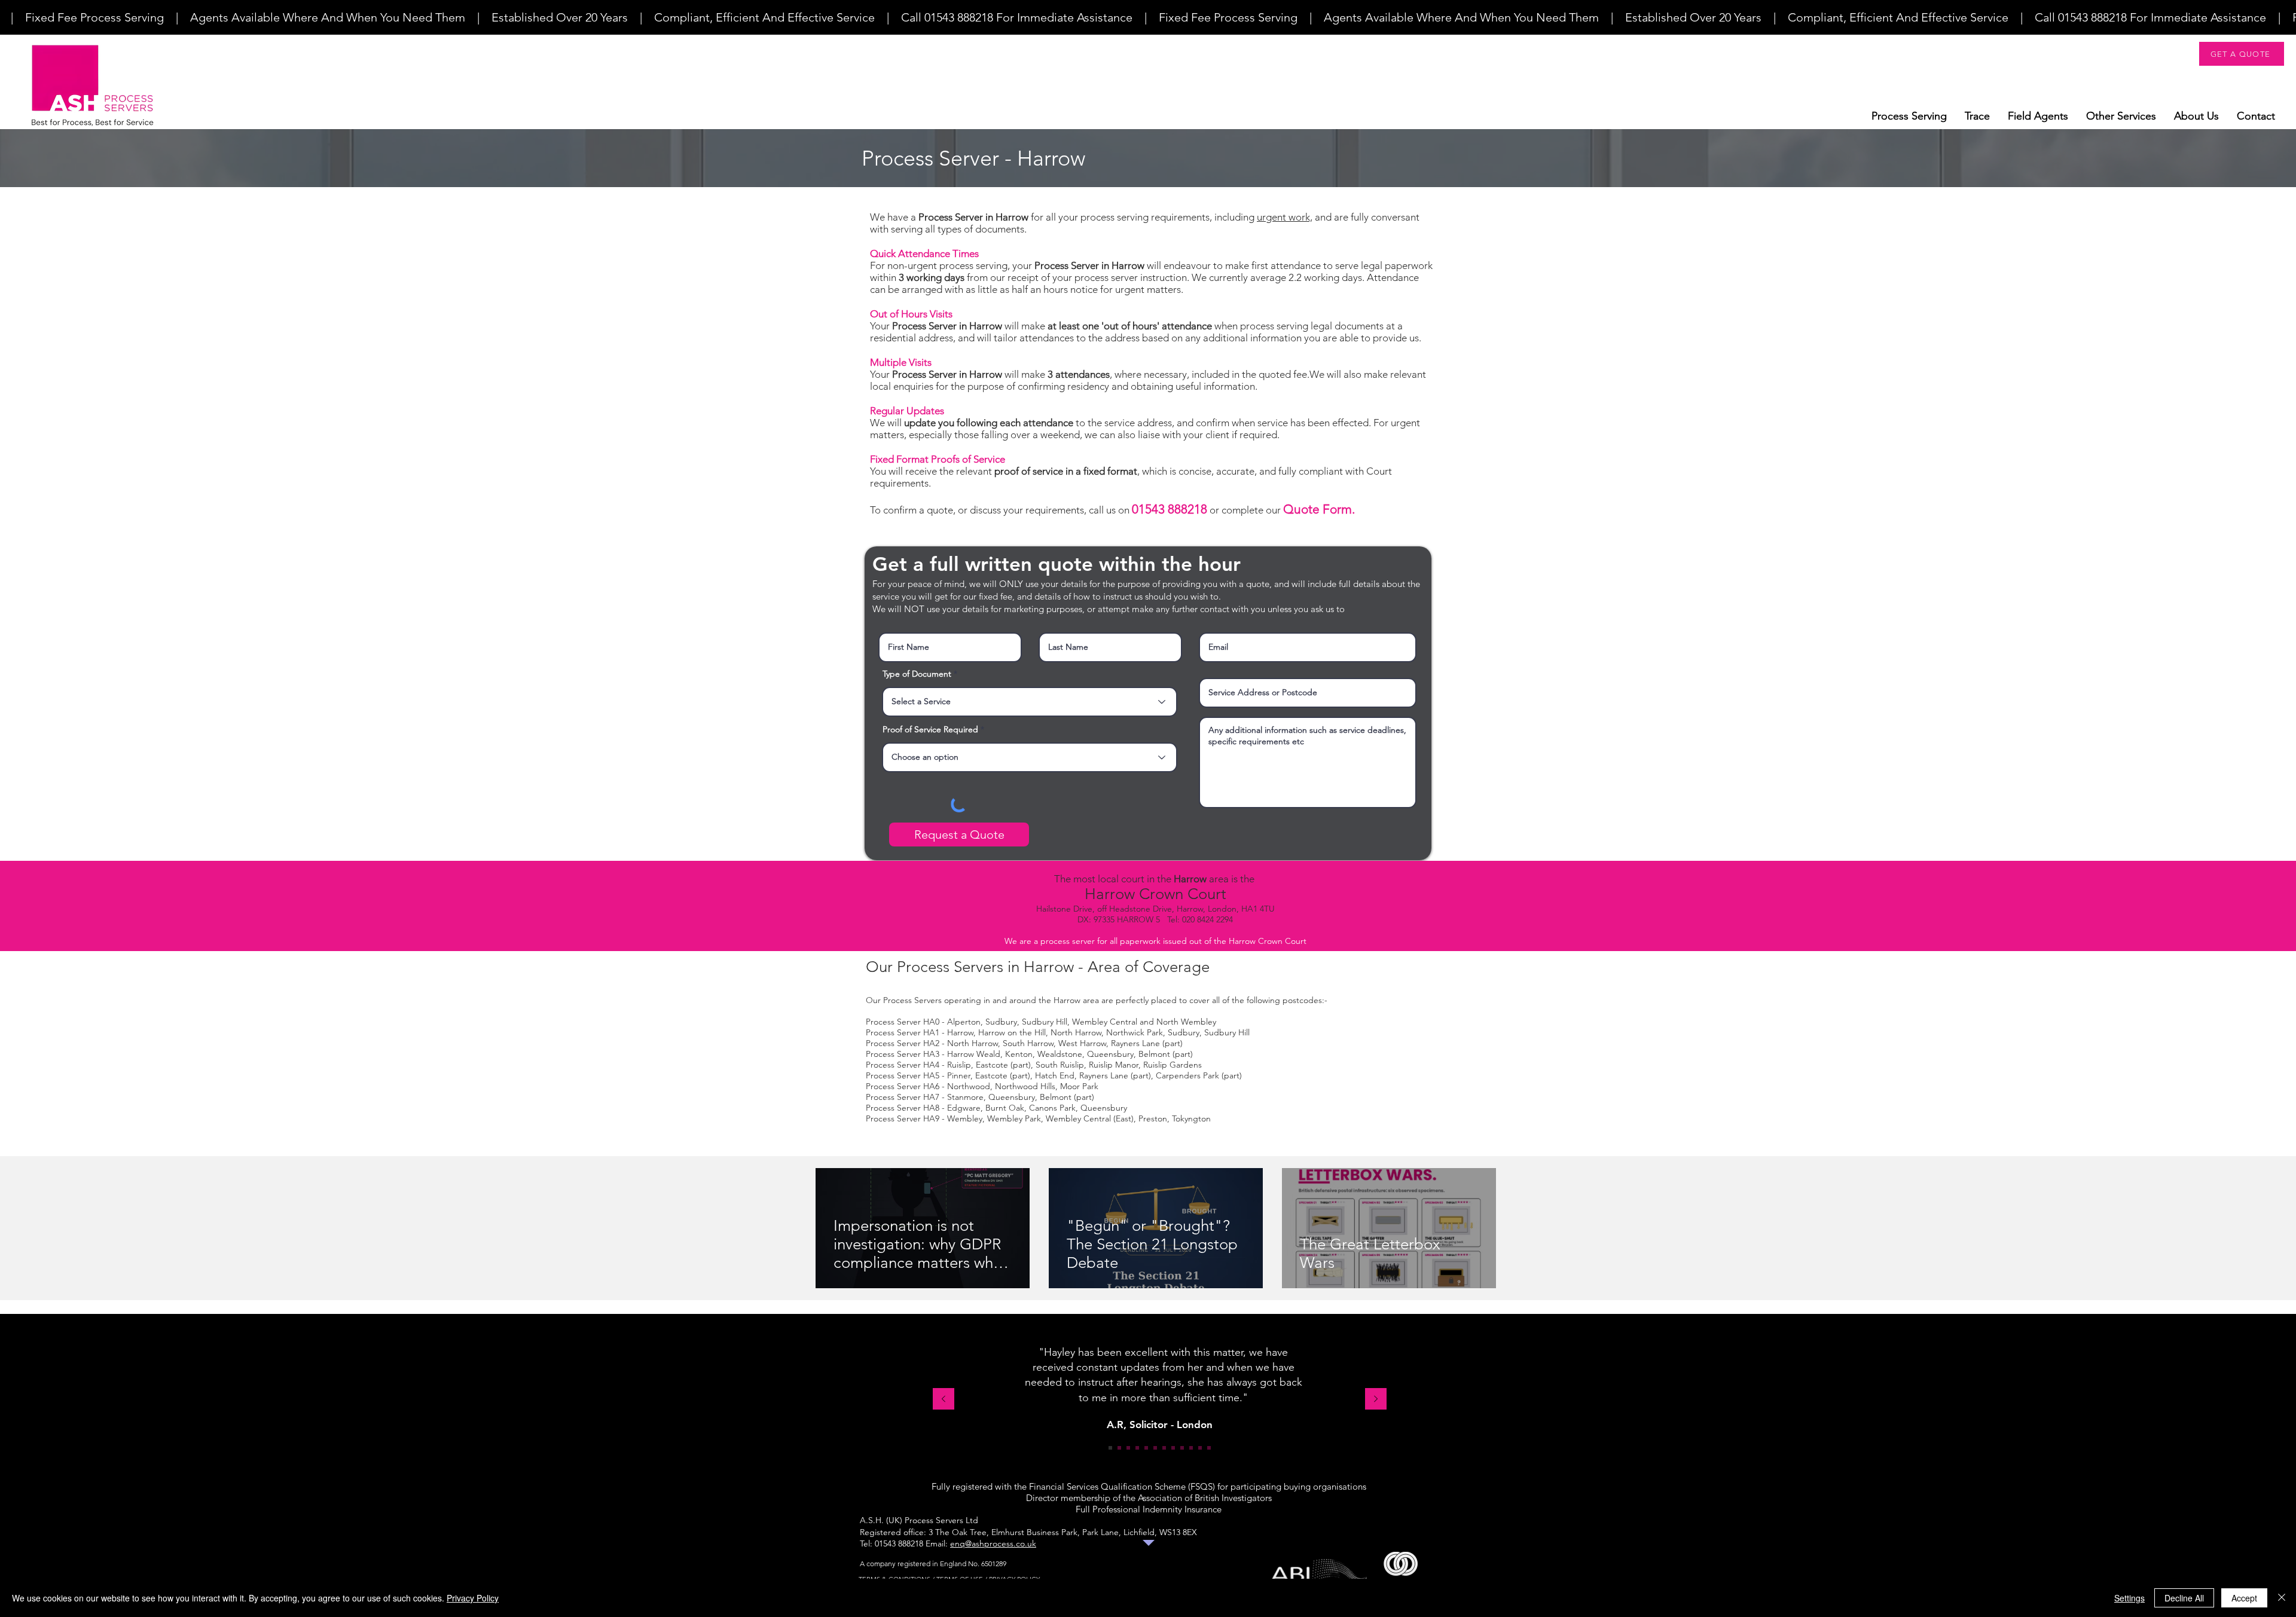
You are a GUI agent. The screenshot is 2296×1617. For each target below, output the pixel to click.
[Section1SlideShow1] (1110, 1448)
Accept (2244, 1598)
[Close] (2282, 1598)
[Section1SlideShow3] (1128, 1448)
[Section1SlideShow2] (1119, 1448)
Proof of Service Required (930, 729)
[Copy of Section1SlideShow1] (1173, 1448)
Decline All (2184, 1598)
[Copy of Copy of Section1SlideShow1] (1191, 1448)
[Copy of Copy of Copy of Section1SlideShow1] (1209, 1448)
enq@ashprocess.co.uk (993, 1543)
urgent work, (1285, 217)
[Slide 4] (1137, 1448)
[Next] (1376, 1400)
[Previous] (944, 1400)
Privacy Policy (473, 1598)
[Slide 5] (1146, 1448)
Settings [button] (2129, 1598)
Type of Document (917, 674)
